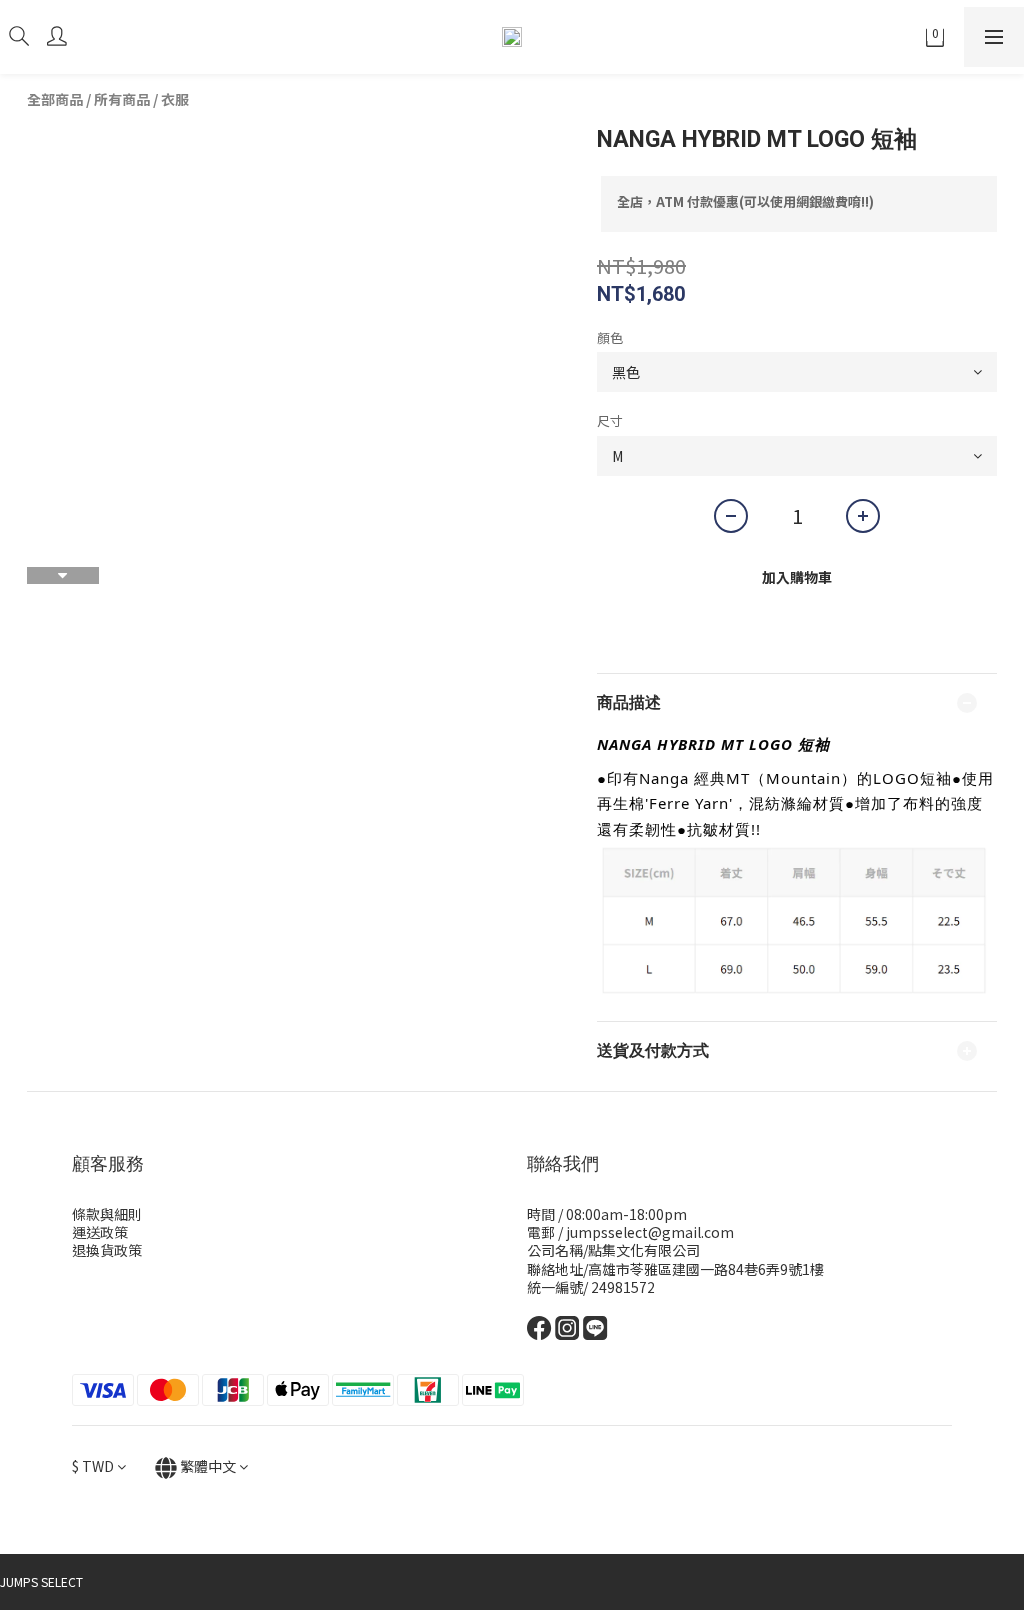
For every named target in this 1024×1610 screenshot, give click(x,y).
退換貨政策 (107, 1250)
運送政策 (100, 1232)
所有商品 (122, 99)
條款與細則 (107, 1214)
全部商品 (55, 99)
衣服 (175, 99)
